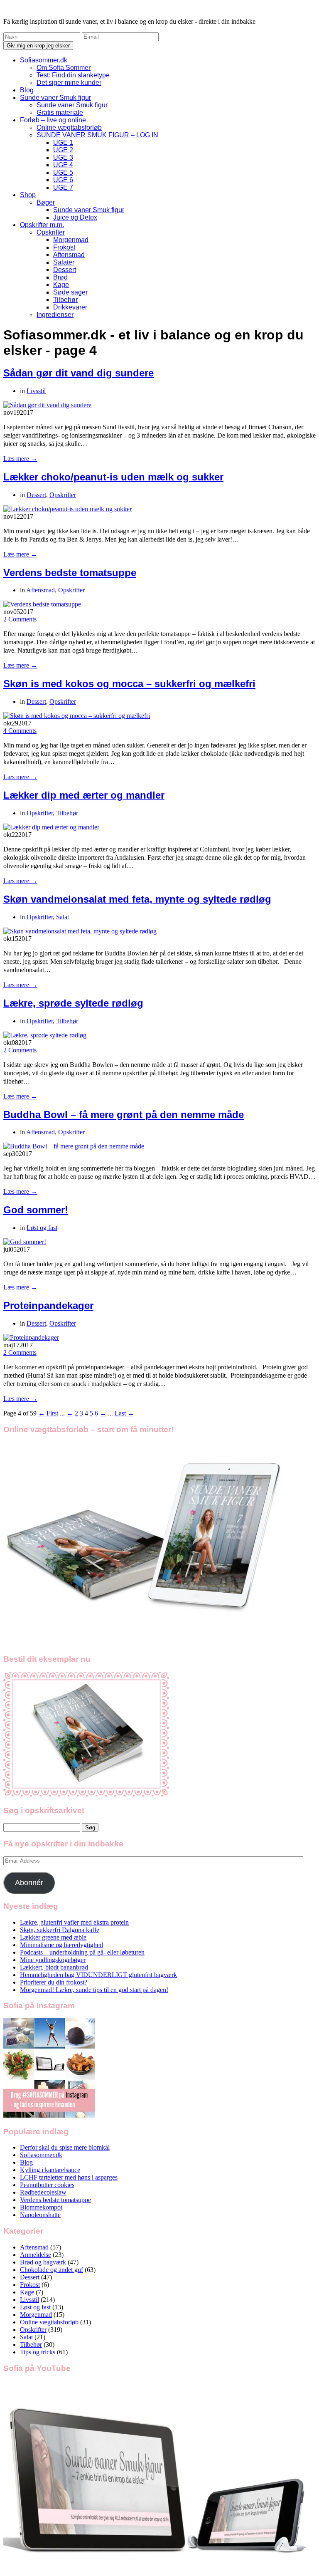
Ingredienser (55, 315)
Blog (27, 90)
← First (48, 1413)
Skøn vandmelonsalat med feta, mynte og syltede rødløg (137, 899)
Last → (124, 1413)
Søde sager (70, 292)
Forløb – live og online (53, 120)
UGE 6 (63, 180)
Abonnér (29, 1883)
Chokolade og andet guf (52, 2270)
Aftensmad (69, 255)
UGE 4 (63, 165)
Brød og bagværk (43, 2262)
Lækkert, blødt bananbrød (54, 1967)
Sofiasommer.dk (44, 60)
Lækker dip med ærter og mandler (84, 795)
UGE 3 (63, 157)
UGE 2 (63, 150)
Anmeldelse (36, 2255)
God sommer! (36, 1210)
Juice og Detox (75, 217)
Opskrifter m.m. (42, 225)
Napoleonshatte (40, 2215)
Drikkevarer (70, 307)
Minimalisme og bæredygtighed (61, 1945)
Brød (60, 277)
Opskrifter (51, 232)
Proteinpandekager (48, 1305)
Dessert (65, 270)
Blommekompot (41, 2207)
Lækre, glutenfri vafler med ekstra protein (74, 1922)
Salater (64, 262)
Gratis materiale (60, 113)
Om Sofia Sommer (64, 68)
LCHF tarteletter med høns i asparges (69, 2177)
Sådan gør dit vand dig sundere (79, 373)
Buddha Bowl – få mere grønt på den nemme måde (124, 1115)
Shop (28, 195)
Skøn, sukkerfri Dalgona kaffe (60, 1930)
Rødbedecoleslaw (43, 2192)
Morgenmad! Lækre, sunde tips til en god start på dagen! (94, 1990)
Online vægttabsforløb (69, 127)
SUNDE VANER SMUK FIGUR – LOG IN (97, 135)
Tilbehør (65, 300)
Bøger (46, 202)
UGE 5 (63, 172)
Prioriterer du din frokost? (54, 1982)
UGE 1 (63, 142)
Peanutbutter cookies (47, 2185)
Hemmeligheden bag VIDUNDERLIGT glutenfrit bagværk (98, 1975)
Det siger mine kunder (69, 83)
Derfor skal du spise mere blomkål (65, 2147)
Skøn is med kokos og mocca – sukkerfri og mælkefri (129, 684)
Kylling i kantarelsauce (50, 2170)
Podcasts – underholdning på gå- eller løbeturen (82, 1952)
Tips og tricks (38, 2352)
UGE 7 (63, 187)
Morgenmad (71, 240)
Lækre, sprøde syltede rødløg (73, 1003)
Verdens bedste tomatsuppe (70, 573)
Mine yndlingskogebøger (53, 1960)
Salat (63, 917)
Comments (20, 619)
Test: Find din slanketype (73, 75)
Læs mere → (20, 459)
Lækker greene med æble (53, 1937)
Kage (61, 285)
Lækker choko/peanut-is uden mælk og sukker (113, 477)
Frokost (64, 247)
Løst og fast (42, 1228)
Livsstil (36, 391)
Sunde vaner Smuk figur (55, 98)
